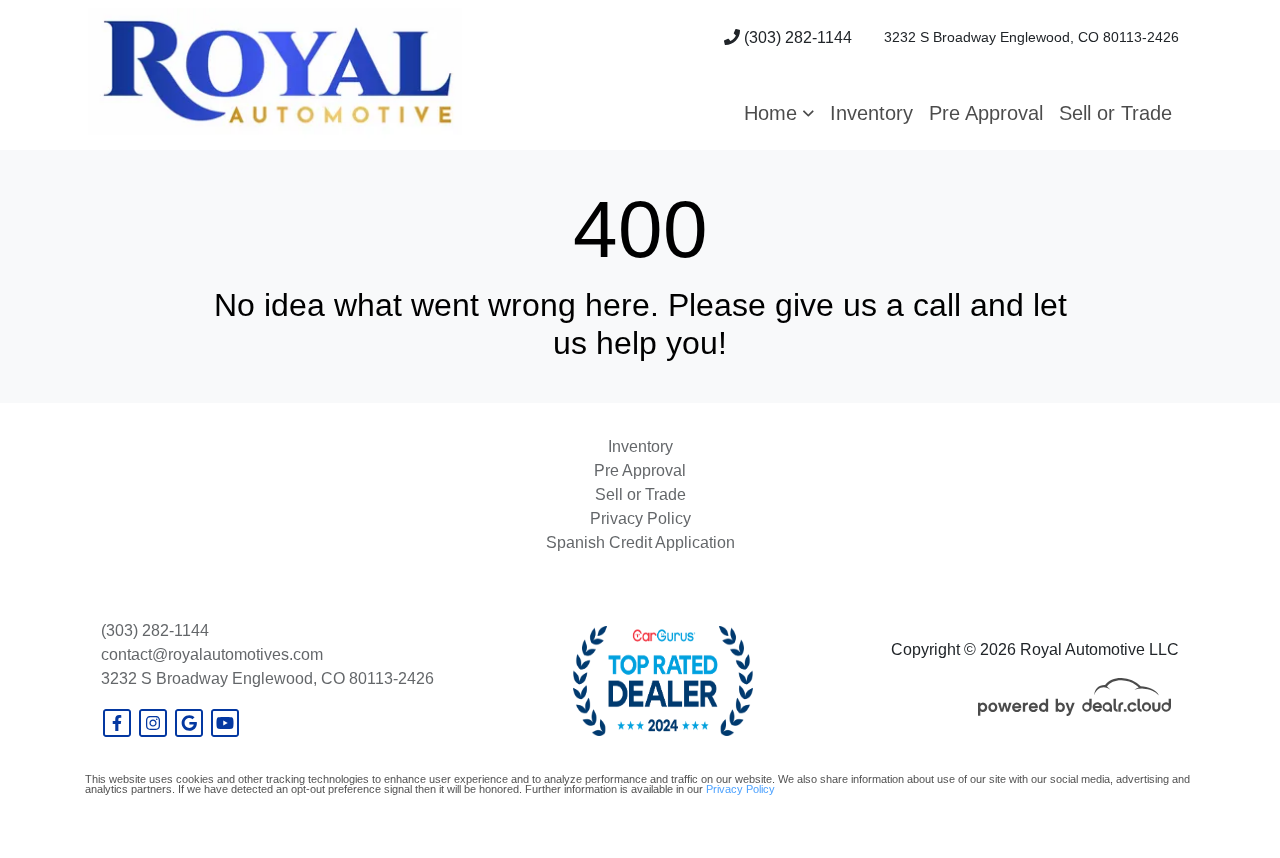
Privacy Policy (740, 789)
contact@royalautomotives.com (212, 654)
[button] (779, 113)
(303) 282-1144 (796, 37)
